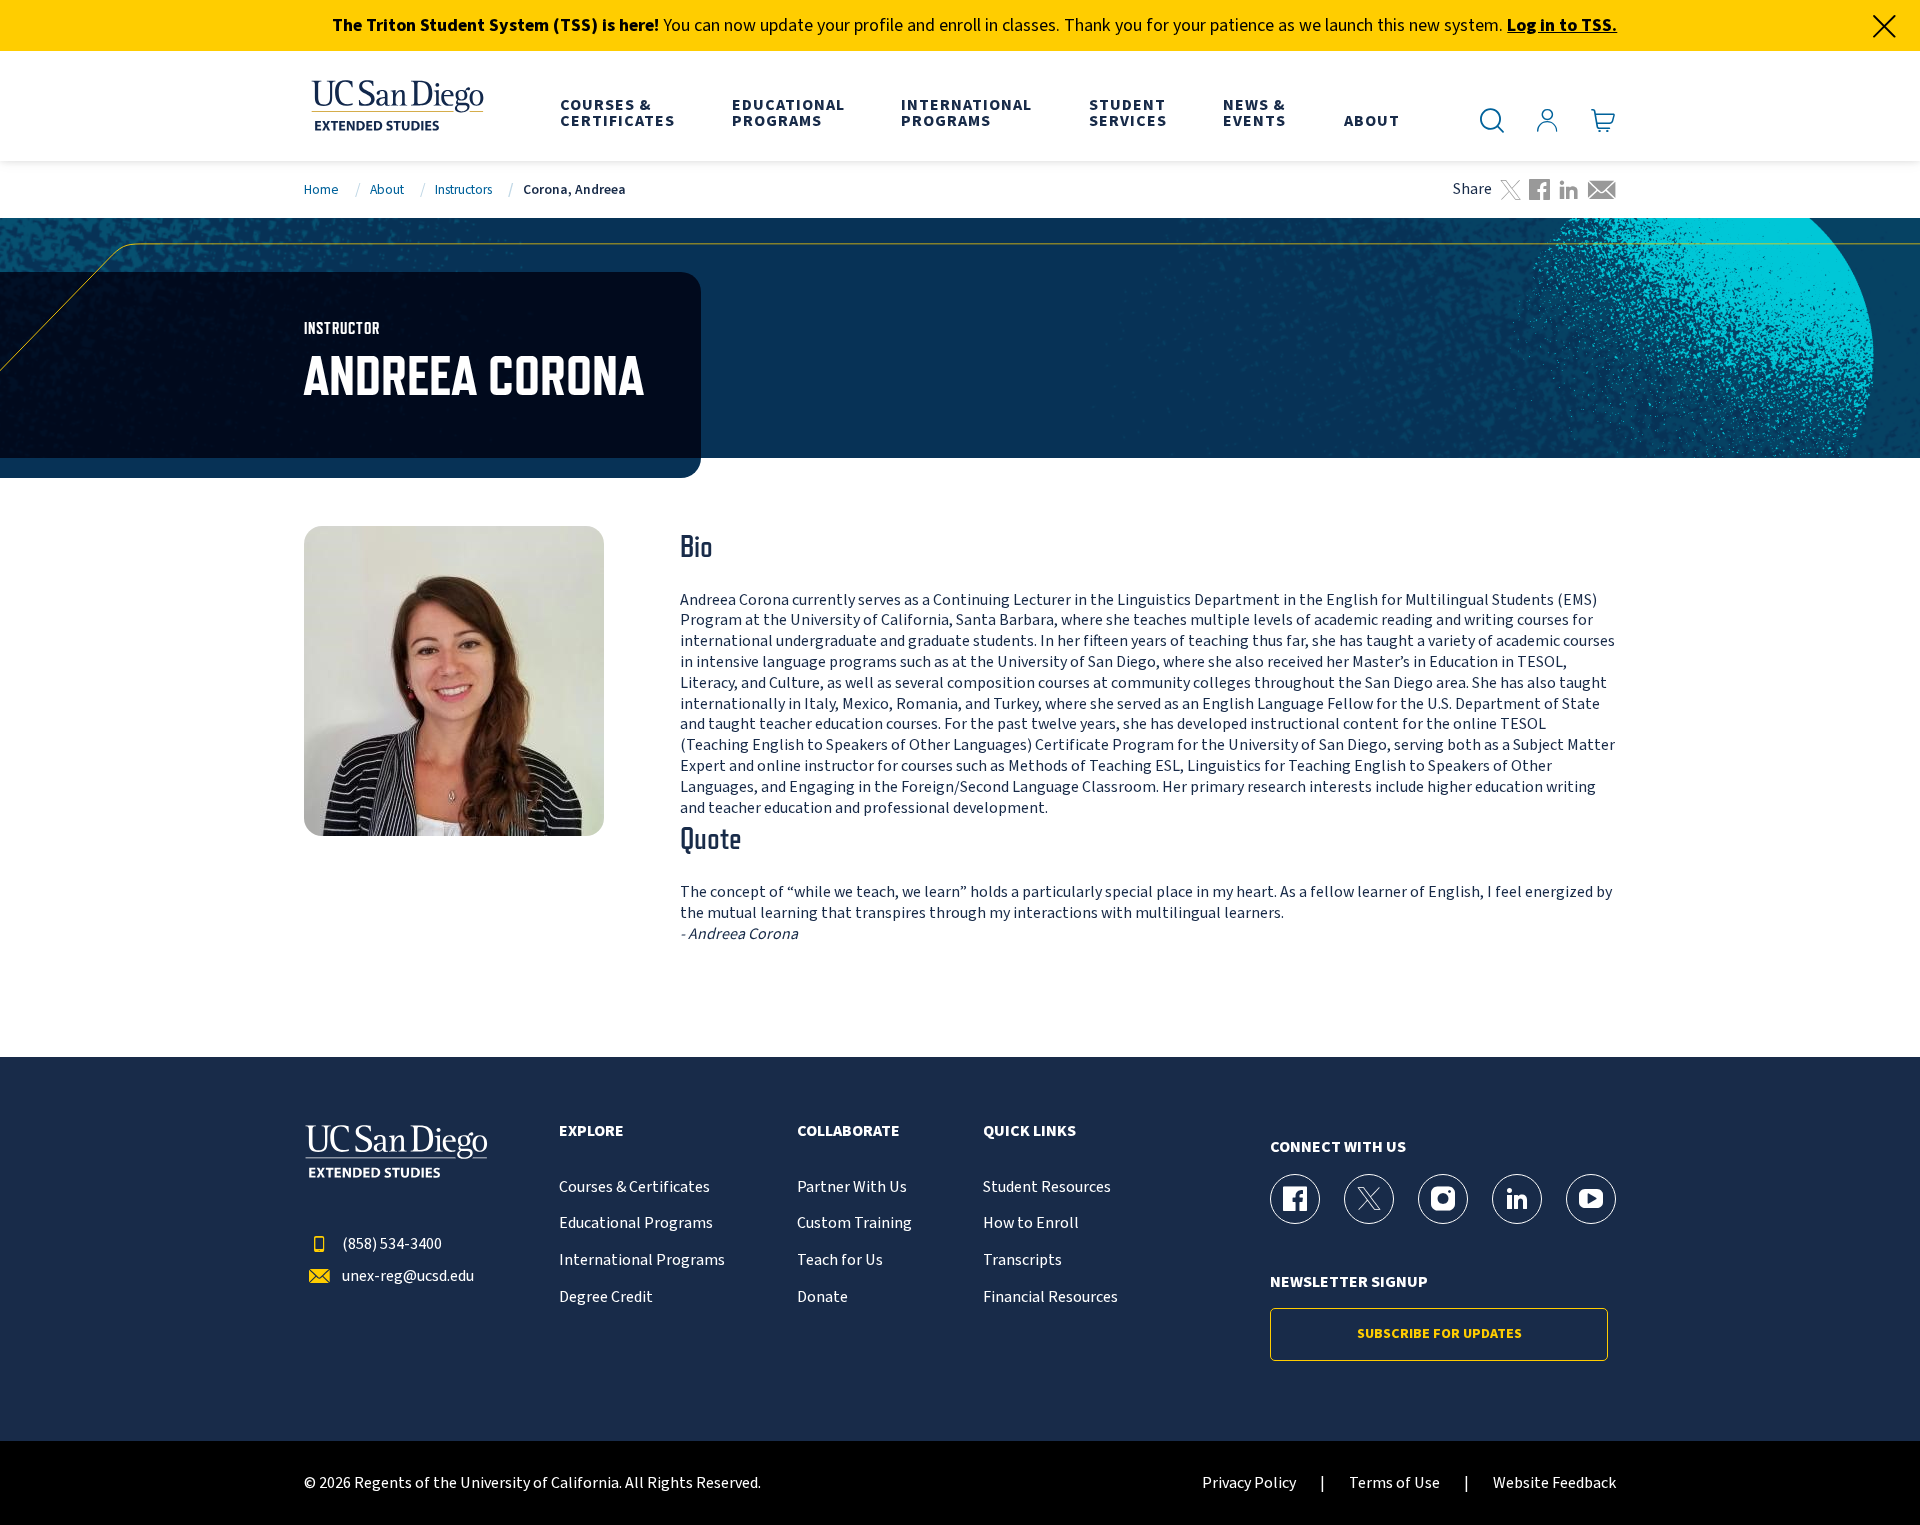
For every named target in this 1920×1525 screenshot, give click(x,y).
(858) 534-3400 (392, 1244)
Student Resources (1047, 1187)
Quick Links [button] (1029, 1131)
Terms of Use (1394, 1483)
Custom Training (854, 1223)
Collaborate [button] (848, 1131)
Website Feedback (1554, 1483)
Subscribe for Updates (1439, 1334)
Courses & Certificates (634, 1187)
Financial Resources (1050, 1297)
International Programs (642, 1260)
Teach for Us (840, 1260)
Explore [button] (591, 1131)
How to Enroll (1031, 1223)
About (387, 189)
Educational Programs (636, 1223)
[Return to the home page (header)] (396, 106)
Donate (822, 1297)
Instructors (463, 189)
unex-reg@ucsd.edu (408, 1276)
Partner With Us (852, 1187)
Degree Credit (606, 1297)
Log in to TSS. (1562, 25)
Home (321, 189)
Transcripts (1022, 1260)
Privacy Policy (1249, 1483)
